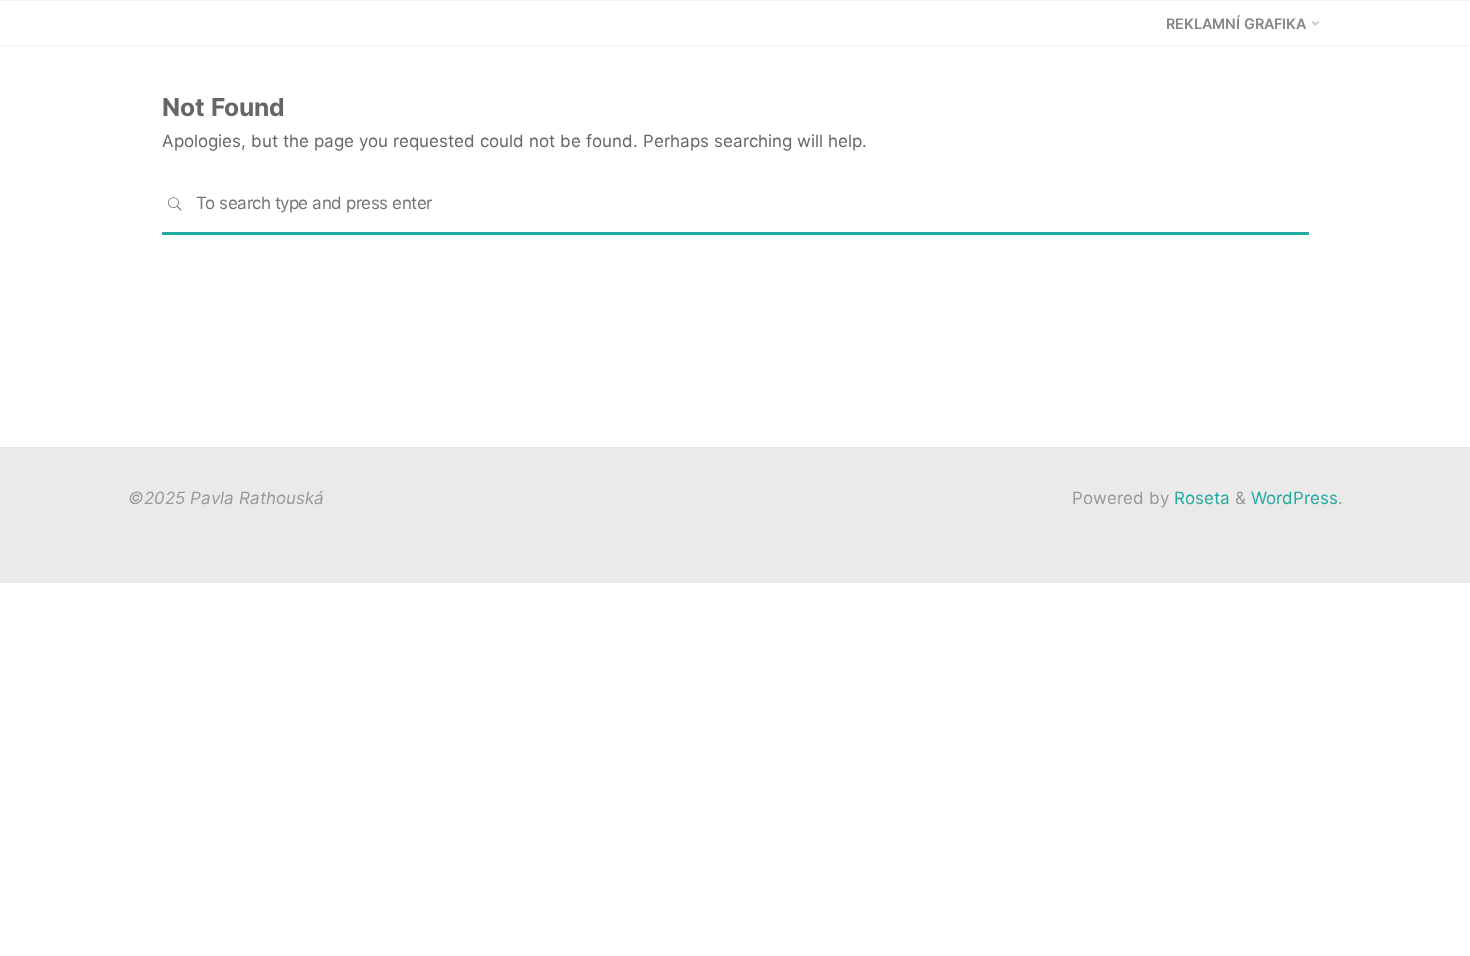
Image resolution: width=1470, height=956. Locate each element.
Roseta (1199, 498)
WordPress (1294, 498)
